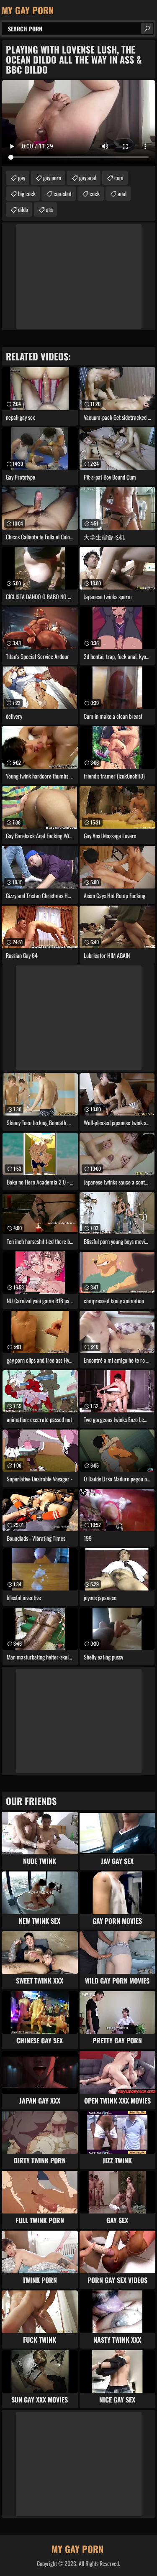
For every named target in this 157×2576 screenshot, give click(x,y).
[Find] (147, 28)
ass (49, 209)
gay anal (88, 177)
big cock (27, 193)
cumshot (63, 193)
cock (95, 193)
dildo (23, 209)
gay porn (52, 177)
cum (119, 177)
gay (22, 177)
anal (122, 193)
